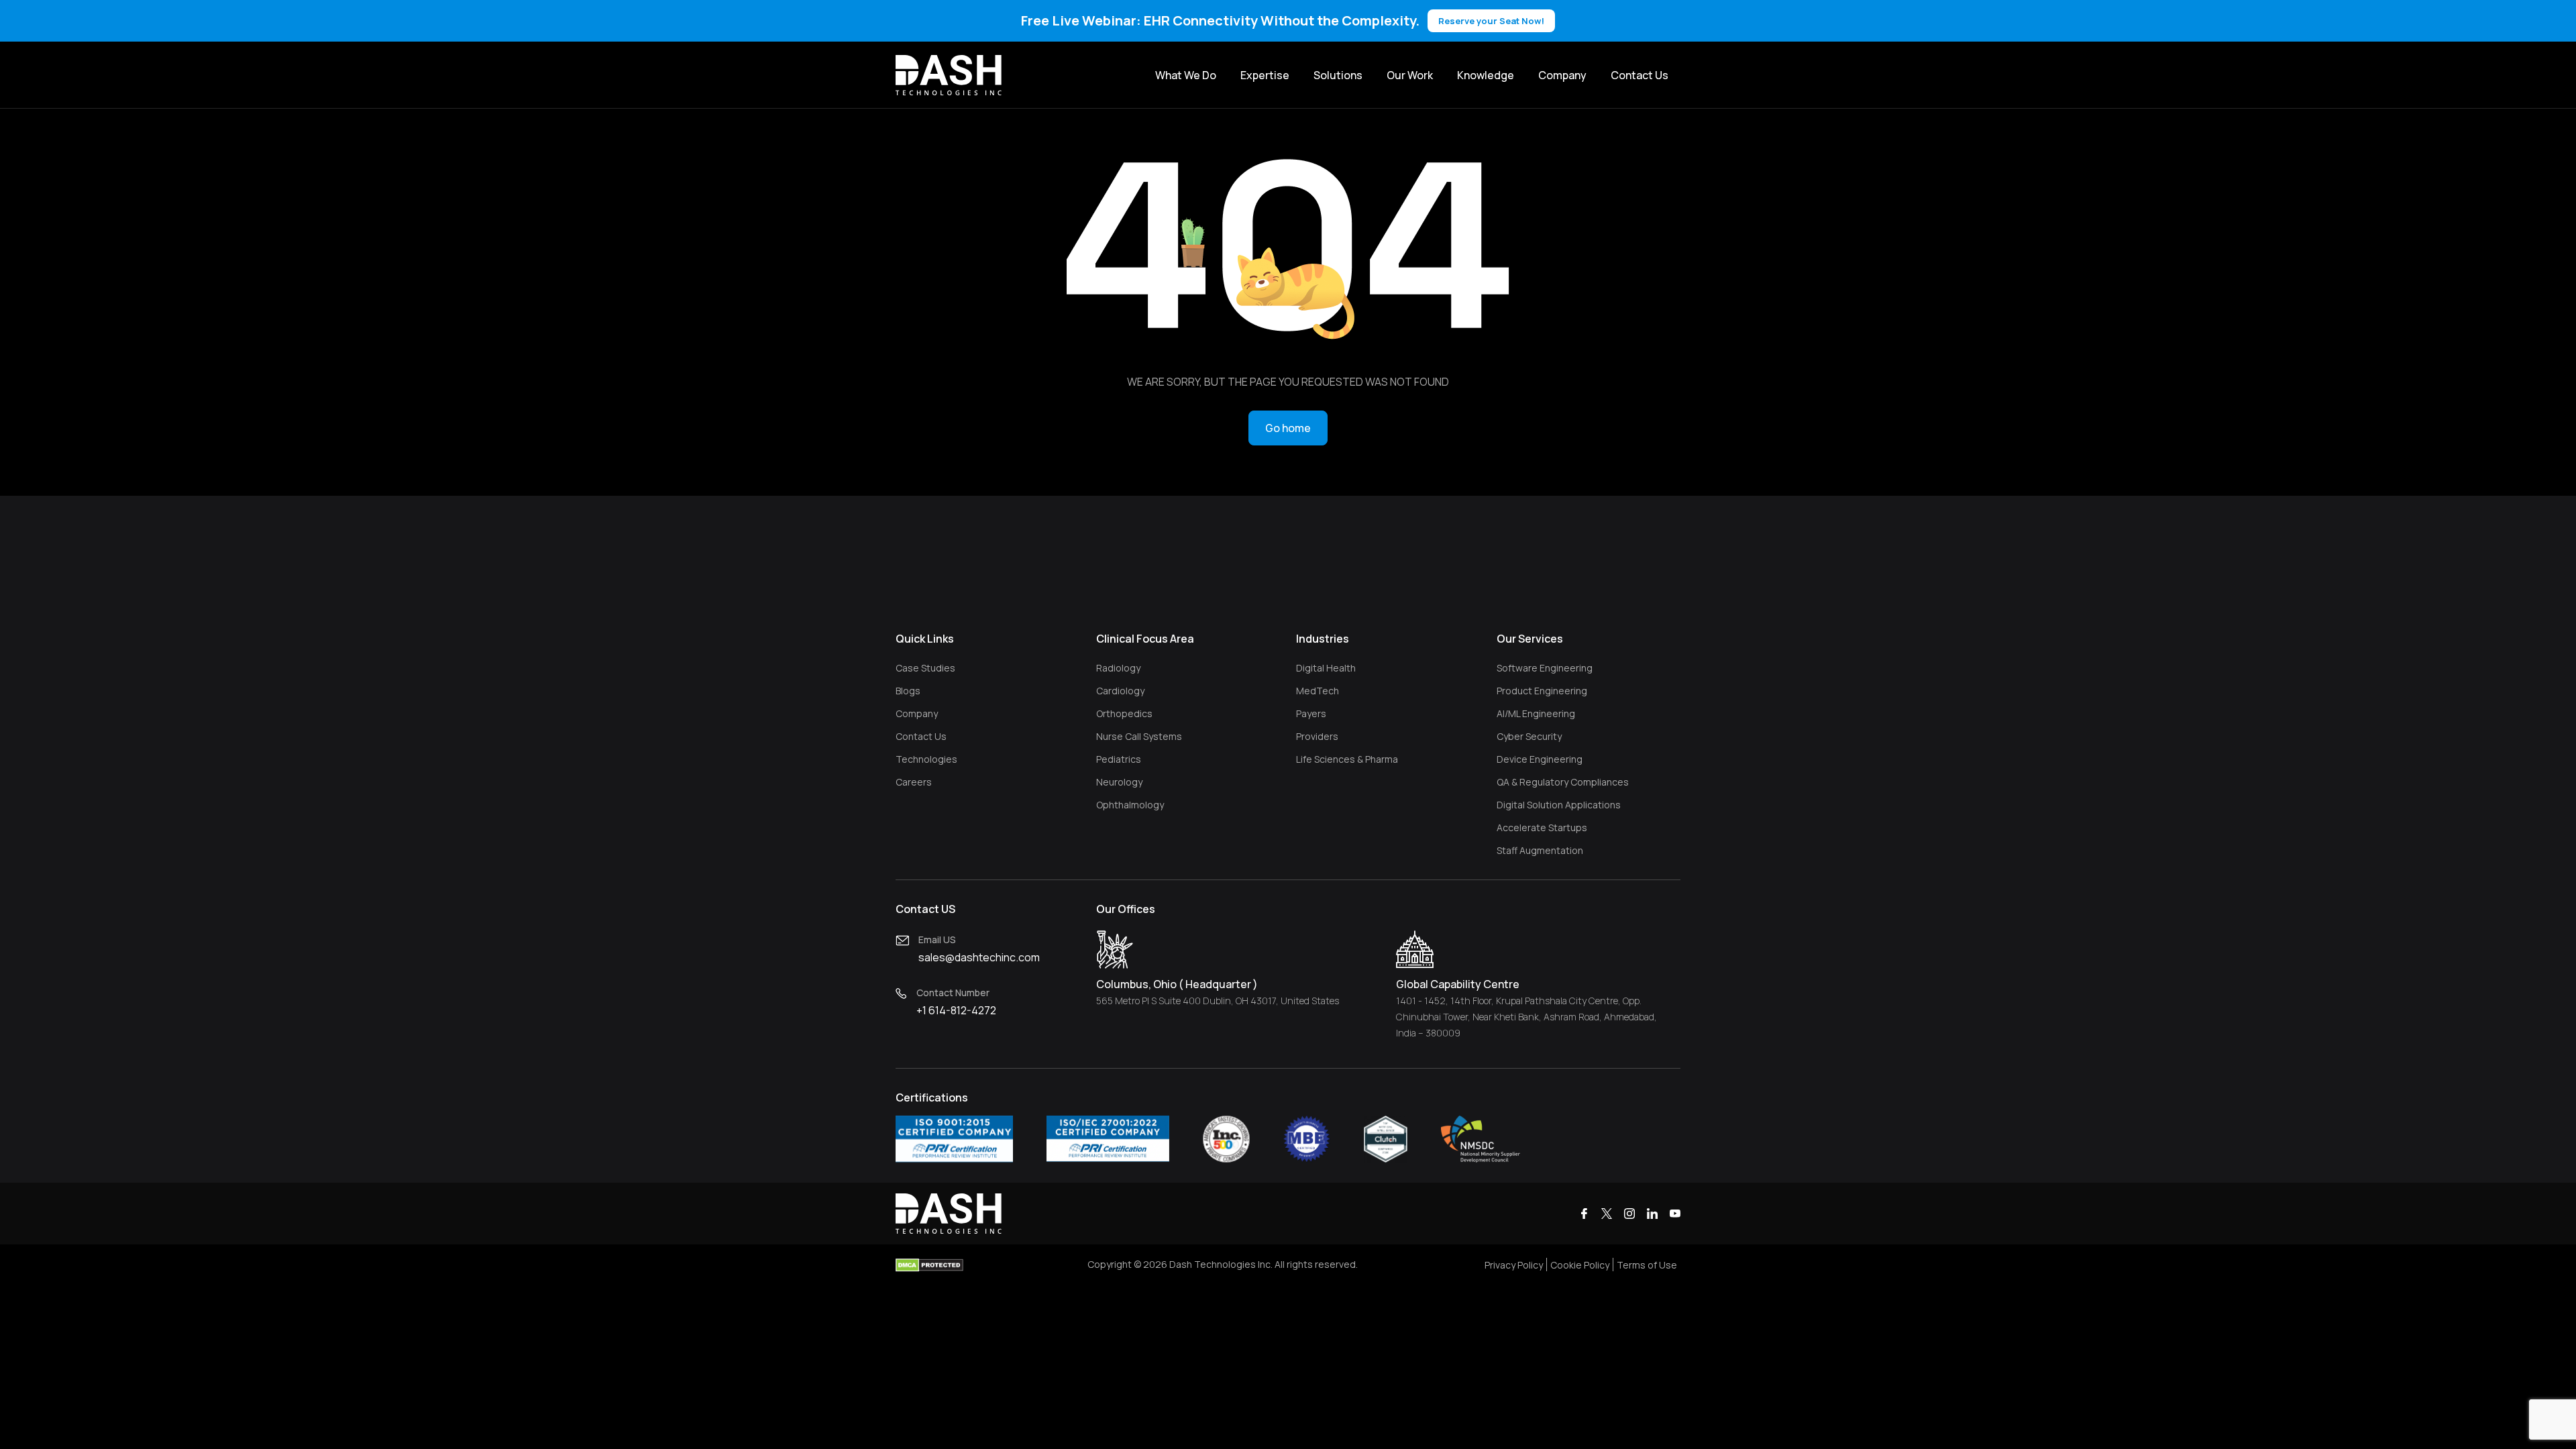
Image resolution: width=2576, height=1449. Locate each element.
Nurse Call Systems (1139, 736)
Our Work (1410, 75)
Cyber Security (1529, 736)
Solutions (1338, 75)
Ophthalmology (1130, 805)
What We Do (1186, 75)
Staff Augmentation (1540, 850)
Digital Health (1326, 668)
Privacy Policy (1514, 1265)
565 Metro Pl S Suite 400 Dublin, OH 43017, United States (1218, 1001)
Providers (1317, 736)
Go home (1288, 428)
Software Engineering (1545, 668)
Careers (914, 782)
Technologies (926, 759)
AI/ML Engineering (1536, 713)
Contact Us (1640, 75)
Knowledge (1486, 75)
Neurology (1119, 782)
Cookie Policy (1580, 1265)
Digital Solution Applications (1559, 805)
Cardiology (1120, 691)
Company (1562, 75)
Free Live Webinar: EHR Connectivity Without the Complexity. (1283, 20)
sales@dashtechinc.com (979, 957)
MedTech (1318, 691)
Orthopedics (1124, 713)
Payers (1311, 713)
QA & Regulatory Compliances (1563, 782)
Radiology (1118, 668)
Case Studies (925, 668)
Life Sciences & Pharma (1347, 759)
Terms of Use (1647, 1265)
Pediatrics (1119, 759)
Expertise (1265, 75)
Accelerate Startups (1542, 827)
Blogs (908, 691)
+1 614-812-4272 (956, 1010)
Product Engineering (1542, 691)
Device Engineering (1540, 759)
